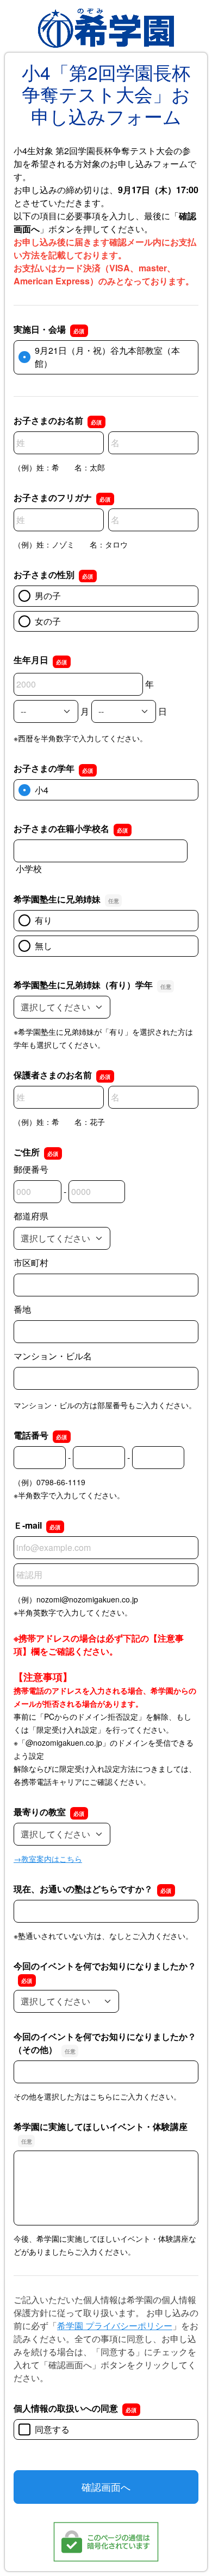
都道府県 (31, 1216)
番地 (22, 1309)
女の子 (48, 621)
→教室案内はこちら (48, 1859)
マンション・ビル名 (53, 1356)
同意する (52, 2429)
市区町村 (31, 1262)
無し (43, 946)
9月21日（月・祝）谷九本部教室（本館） (107, 357)
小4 (42, 790)
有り (43, 920)
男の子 (48, 596)
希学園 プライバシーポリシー (115, 2326)
